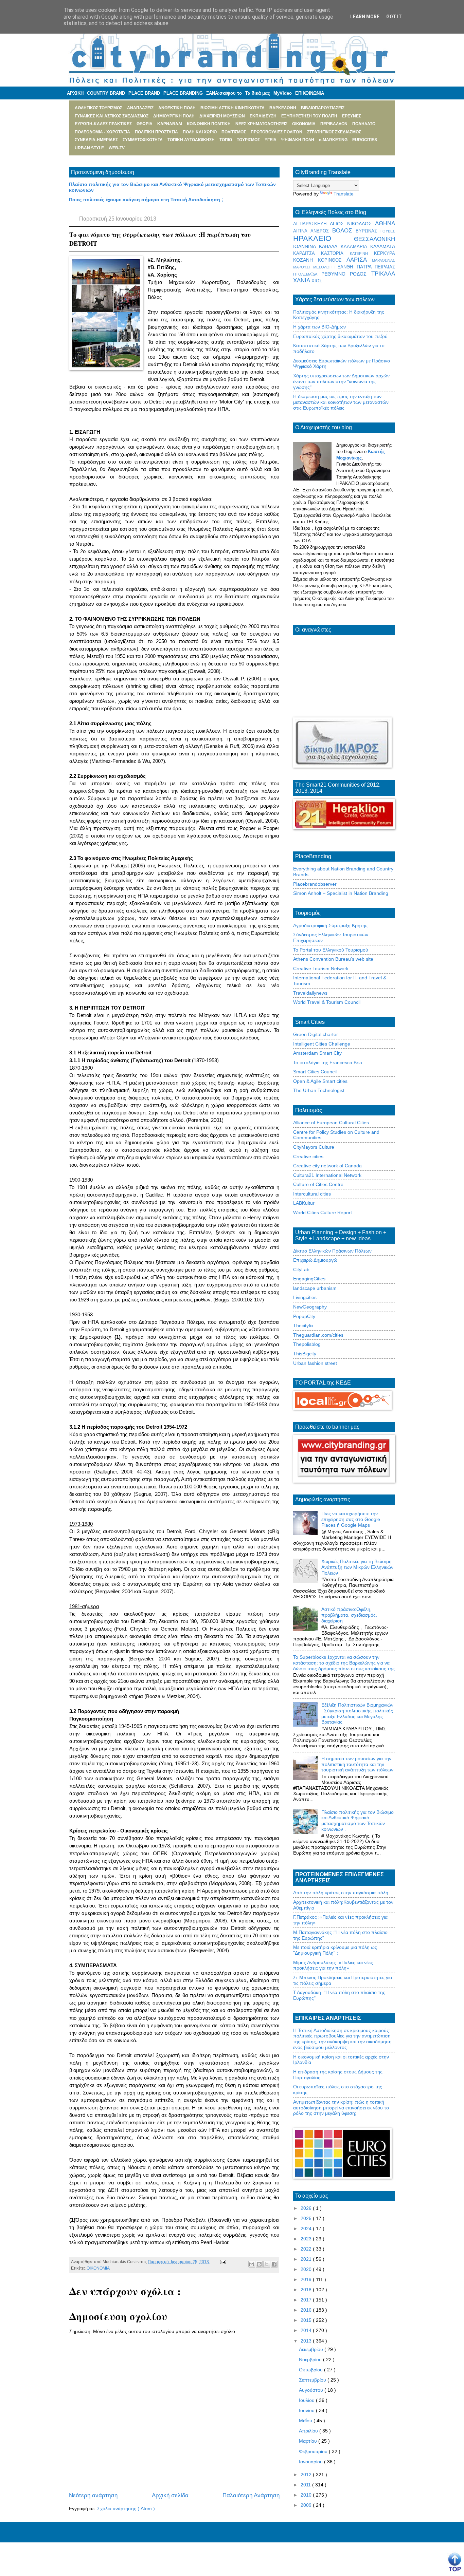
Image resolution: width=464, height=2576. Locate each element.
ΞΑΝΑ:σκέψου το (224, 93)
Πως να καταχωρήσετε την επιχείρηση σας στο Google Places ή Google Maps (351, 1519)
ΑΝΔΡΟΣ (321, 231)
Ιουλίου (307, 2400)
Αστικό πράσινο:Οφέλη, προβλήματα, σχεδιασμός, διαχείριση (349, 1615)
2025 (307, 2218)
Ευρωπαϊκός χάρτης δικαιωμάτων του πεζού (340, 336)
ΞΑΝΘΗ (347, 267)
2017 (307, 2300)
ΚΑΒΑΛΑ (330, 246)
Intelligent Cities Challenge (322, 1044)
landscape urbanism (315, 1288)
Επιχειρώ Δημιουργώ (315, 1260)
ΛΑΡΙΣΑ (359, 260)
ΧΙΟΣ (317, 281)
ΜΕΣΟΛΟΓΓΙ (326, 267)
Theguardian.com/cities (318, 1335)
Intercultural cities (312, 1194)
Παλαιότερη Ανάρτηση (251, 2495)
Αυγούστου (312, 2390)
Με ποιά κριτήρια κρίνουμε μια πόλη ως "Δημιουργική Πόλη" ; (335, 1950)
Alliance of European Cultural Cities (331, 1123)
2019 (307, 2279)
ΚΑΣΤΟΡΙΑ (335, 253)
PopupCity (304, 1316)
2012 (307, 2475)
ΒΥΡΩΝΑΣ (368, 231)
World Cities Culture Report (323, 1212)
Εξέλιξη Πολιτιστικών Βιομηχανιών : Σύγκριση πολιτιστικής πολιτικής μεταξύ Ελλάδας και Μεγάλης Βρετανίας (357, 1713)
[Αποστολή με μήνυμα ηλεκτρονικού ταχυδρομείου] (252, 2264)
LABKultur (304, 1203)
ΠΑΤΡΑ (366, 267)
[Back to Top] (455, 2562)
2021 (307, 2259)
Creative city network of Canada (327, 1166)
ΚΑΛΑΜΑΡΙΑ (355, 247)
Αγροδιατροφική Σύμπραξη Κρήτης (330, 925)
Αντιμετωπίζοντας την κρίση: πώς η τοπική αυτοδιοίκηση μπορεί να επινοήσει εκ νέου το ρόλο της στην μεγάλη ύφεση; (341, 2108)
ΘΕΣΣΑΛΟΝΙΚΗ (374, 239)
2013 (307, 2341)
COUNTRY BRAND (106, 93)
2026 (307, 2208)
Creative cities (308, 1157)
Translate (344, 194)
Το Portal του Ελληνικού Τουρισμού (331, 950)
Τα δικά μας (258, 93)
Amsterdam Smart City (317, 1053)
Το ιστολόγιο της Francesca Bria (328, 1063)
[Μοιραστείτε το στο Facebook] (274, 2264)
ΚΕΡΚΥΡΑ (385, 253)
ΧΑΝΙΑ (302, 280)
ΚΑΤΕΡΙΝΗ (362, 253)
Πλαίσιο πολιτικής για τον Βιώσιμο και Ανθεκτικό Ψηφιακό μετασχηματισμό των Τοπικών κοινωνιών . (358, 1821)
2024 (307, 2229)
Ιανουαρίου (311, 2462)
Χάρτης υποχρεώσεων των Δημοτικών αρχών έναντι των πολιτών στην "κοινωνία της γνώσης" (341, 381)
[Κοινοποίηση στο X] (267, 2264)
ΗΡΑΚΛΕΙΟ (324, 238)
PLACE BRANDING (183, 93)
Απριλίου (309, 2431)
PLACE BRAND (144, 93)
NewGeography (310, 1307)
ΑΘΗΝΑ (385, 223)
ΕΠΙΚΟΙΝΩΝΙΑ (310, 93)
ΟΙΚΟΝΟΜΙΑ (98, 2268)
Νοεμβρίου (311, 2359)
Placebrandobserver (315, 884)
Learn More (365, 17)
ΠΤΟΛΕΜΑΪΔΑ (307, 274)
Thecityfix (303, 1325)
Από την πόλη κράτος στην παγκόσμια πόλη (341, 1893)
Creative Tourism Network (321, 969)
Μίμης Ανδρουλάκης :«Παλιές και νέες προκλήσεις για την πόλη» (333, 1965)
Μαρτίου (309, 2441)
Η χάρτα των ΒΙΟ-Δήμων (319, 327)
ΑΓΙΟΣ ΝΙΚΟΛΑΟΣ (352, 224)
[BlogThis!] (259, 2264)
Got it (394, 17)
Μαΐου (306, 2421)
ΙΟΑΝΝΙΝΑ (306, 246)
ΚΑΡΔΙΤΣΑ (307, 253)
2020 (307, 2269)
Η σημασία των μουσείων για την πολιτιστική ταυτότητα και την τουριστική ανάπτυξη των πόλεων (357, 1764)
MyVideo (283, 93)
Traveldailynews (310, 993)
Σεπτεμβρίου (313, 2380)
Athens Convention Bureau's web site (333, 959)
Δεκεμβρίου (312, 2349)
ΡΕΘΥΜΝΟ (336, 274)
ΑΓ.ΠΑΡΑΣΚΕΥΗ (311, 224)
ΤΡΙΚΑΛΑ (383, 274)
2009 (307, 2505)
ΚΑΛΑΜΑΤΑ (383, 246)
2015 (307, 2320)
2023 (307, 2239)
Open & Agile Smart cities (320, 1081)
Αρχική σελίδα (170, 2495)
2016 (307, 2310)
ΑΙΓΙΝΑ (302, 231)
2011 (306, 2485)
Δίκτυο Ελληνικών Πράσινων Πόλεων (332, 1251)
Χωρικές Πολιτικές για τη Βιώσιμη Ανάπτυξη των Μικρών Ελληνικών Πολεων (357, 1567)
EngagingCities (309, 1279)
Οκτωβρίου (311, 2370)
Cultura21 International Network (327, 1175)
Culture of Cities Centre (318, 1184)
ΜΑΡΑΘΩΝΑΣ (383, 260)
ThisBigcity (305, 1354)
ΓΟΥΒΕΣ (388, 231)
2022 (307, 2249)
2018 (307, 2290)
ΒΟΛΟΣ (344, 231)
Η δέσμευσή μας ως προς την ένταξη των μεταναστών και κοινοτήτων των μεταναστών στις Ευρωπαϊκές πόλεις (341, 402)
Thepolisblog (307, 1344)
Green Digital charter (316, 1034)
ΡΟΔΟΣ (361, 274)
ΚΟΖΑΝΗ (306, 260)
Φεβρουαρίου (314, 2451)
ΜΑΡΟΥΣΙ (303, 267)
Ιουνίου (307, 2410)
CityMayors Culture (314, 1147)
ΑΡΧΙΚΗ (75, 93)
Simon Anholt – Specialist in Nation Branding (341, 893)
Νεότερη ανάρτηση (93, 2495)
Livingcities (305, 1297)
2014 (307, 2330)
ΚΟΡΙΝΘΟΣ (332, 260)
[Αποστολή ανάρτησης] (222, 2262)
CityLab (301, 1270)
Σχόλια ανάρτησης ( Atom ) (126, 2508)
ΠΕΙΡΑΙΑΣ (385, 267)
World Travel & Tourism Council (327, 1002)
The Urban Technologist (319, 1090)
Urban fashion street (315, 1363)
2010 (307, 2495)
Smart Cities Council (315, 1072)
